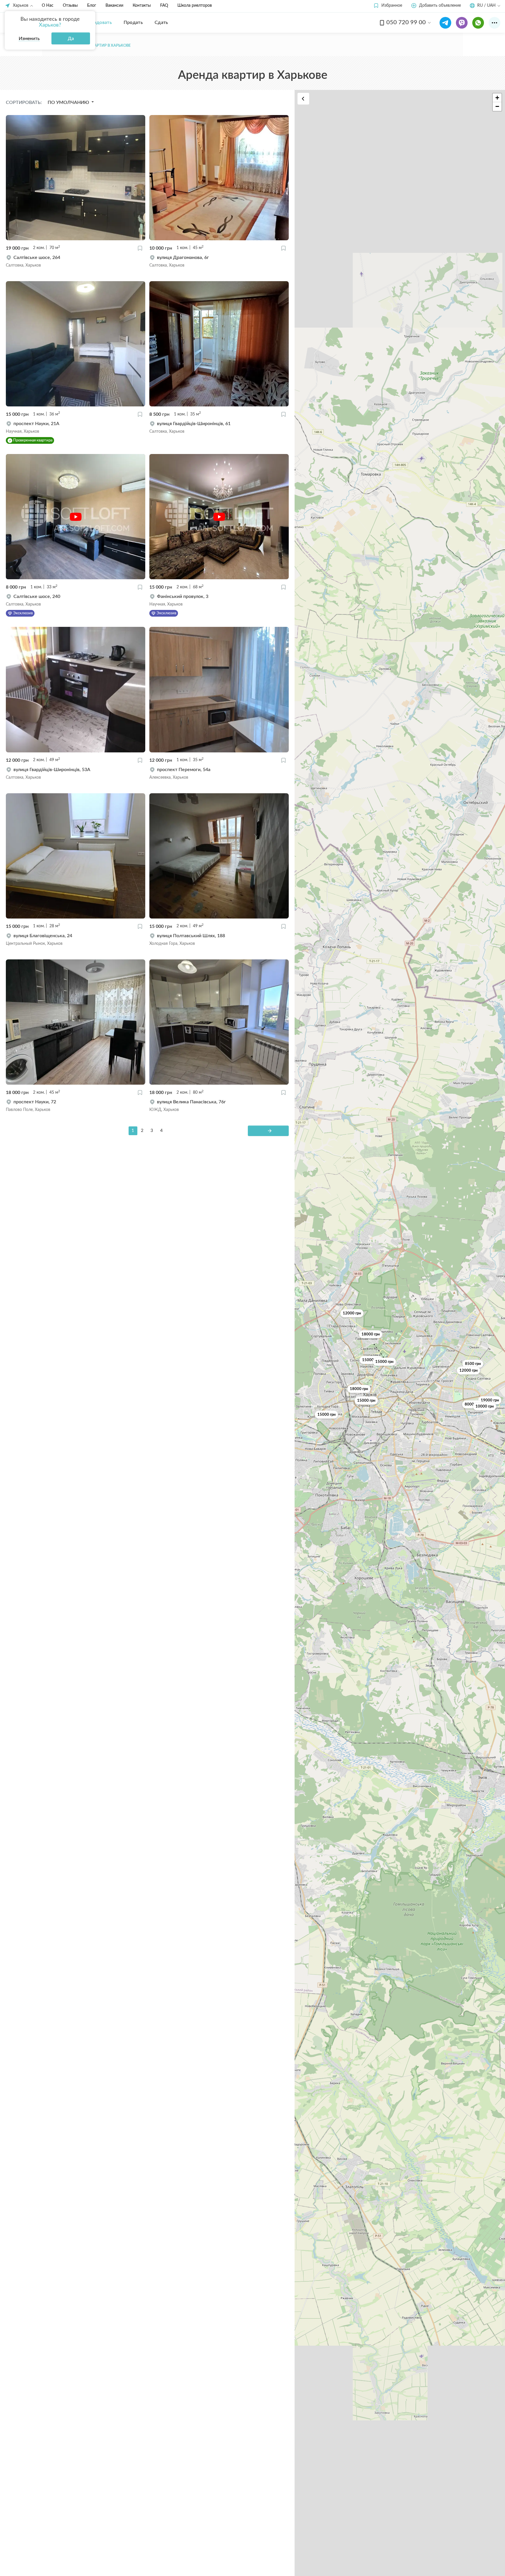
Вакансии (114, 6)
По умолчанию (69, 102)
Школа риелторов (195, 6)
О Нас (48, 6)
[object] (76, 261)
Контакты (142, 6)
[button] (388, 6)
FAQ (164, 6)
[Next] (268, 1131)
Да (71, 39)
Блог (92, 6)
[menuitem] (99, 22)
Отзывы (70, 6)
